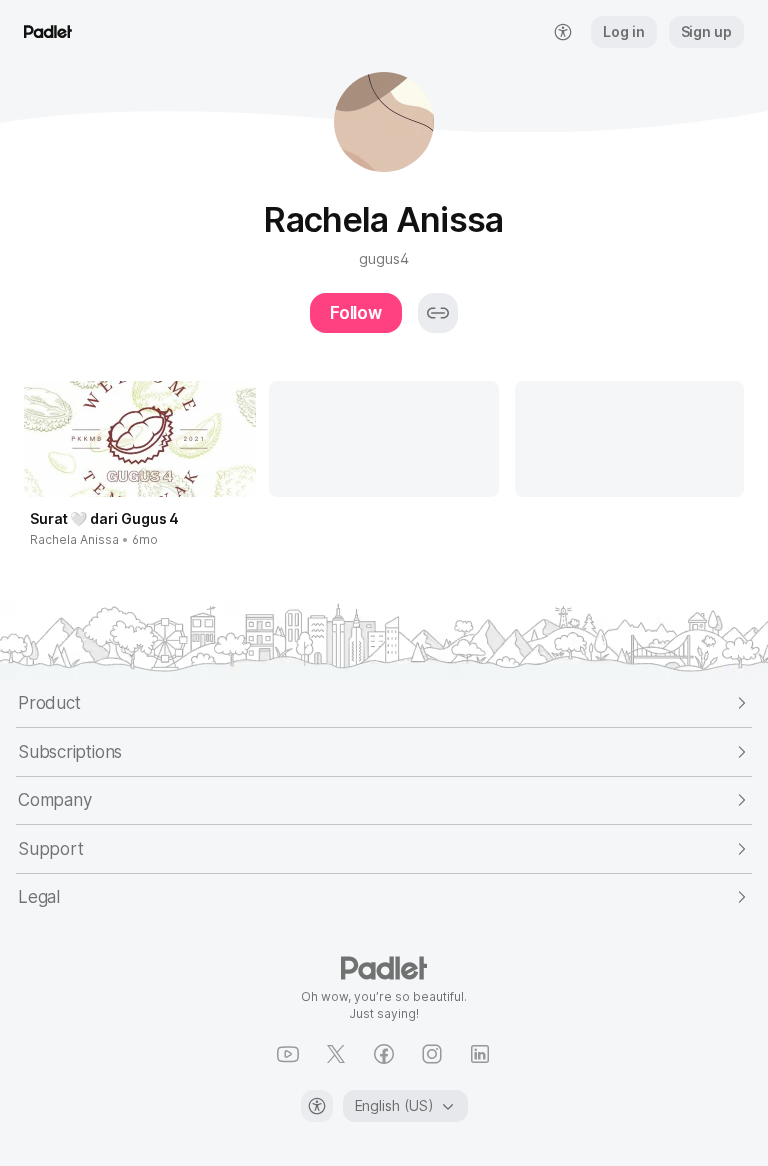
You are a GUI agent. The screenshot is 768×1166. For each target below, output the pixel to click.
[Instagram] (432, 1054)
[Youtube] (288, 1054)
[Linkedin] (480, 1054)
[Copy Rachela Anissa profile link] (438, 313)
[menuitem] (563, 32)
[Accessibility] (317, 1106)
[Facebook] (384, 1054)
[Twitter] (336, 1054)
